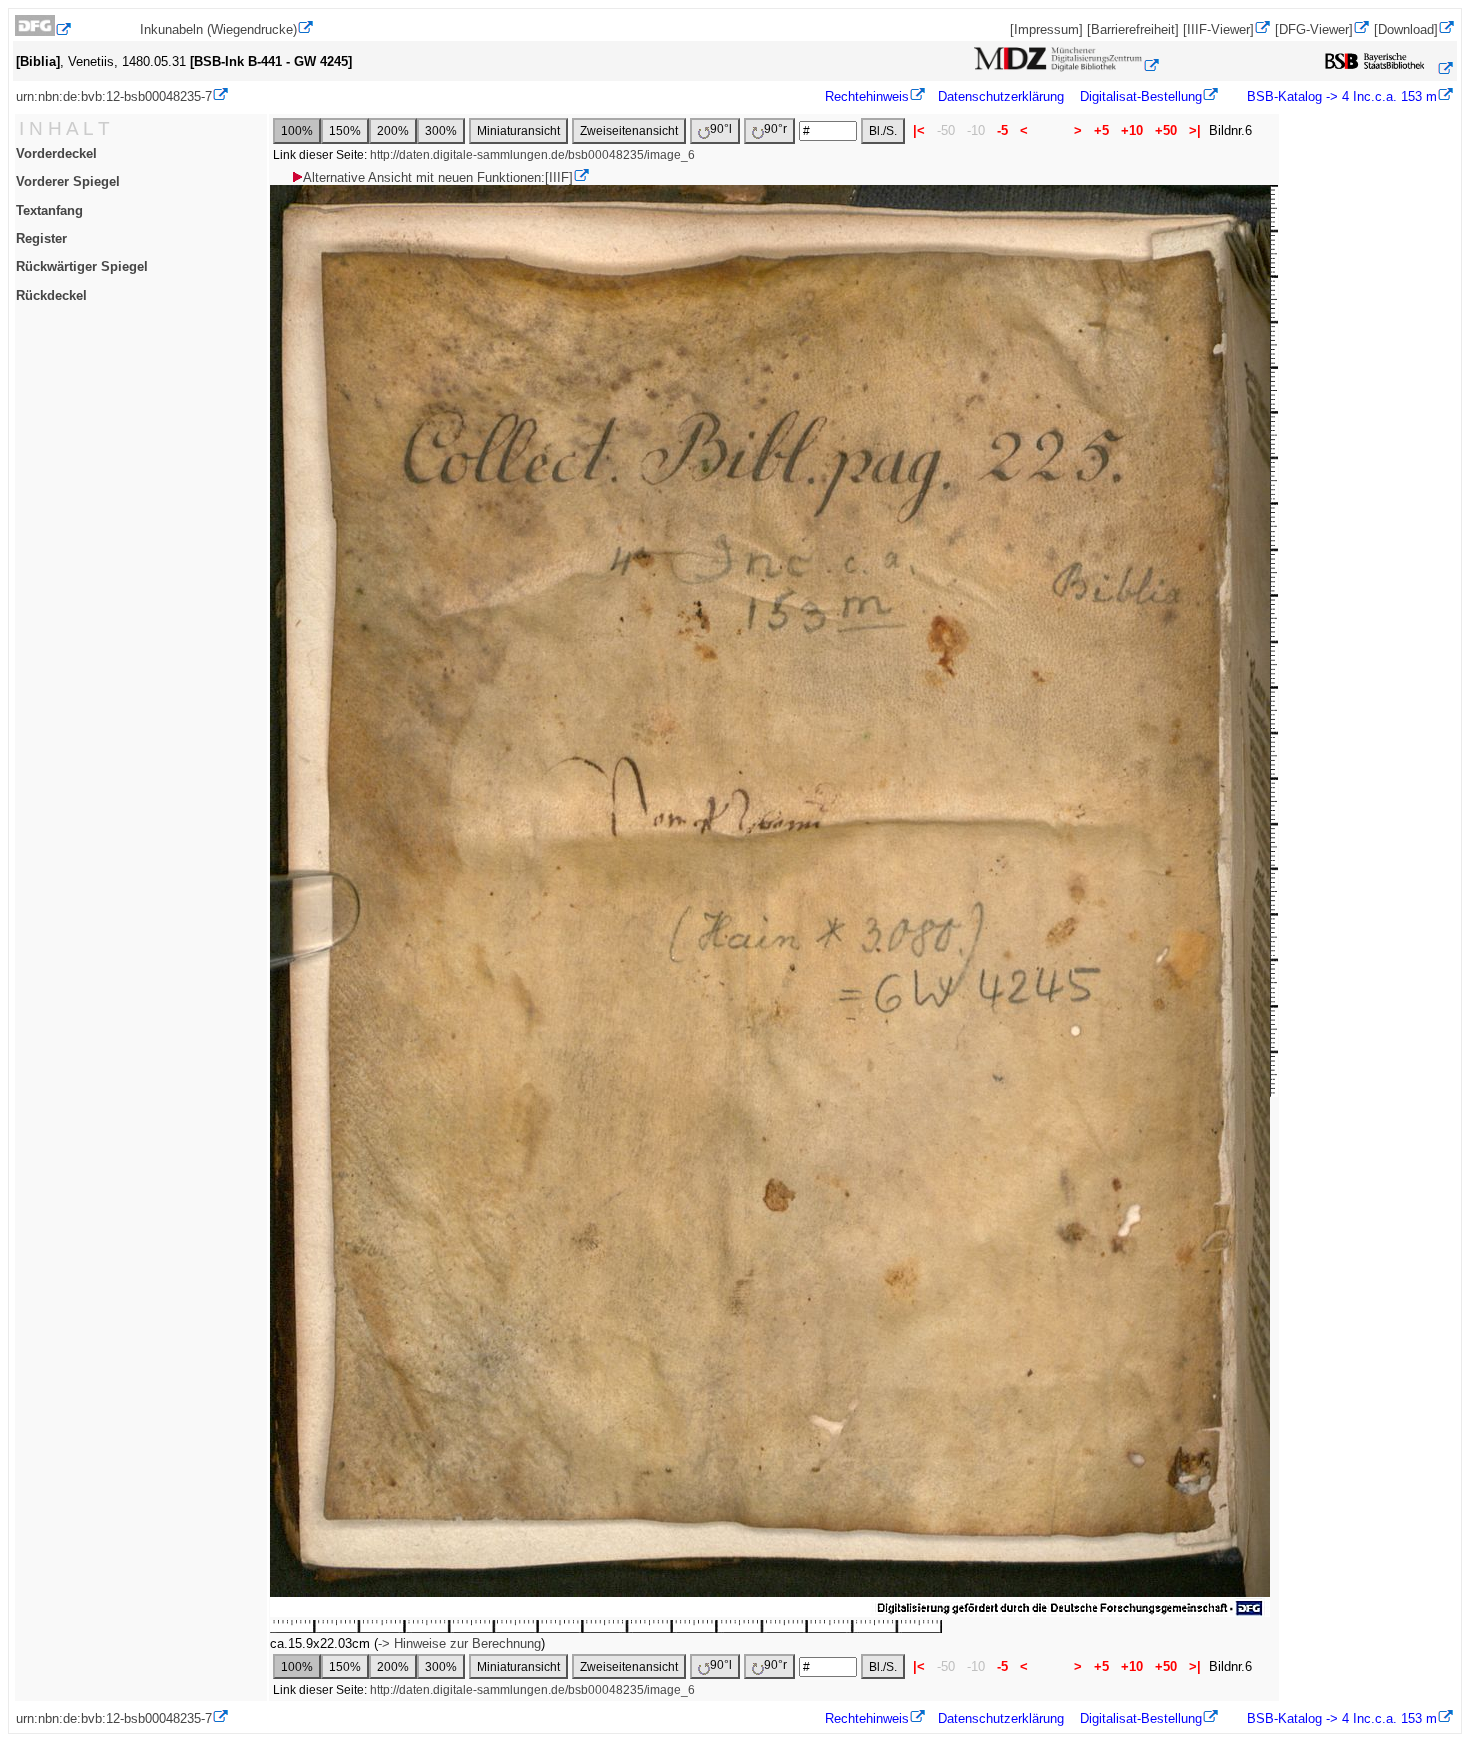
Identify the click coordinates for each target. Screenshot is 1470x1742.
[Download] (1406, 29)
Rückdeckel (51, 295)
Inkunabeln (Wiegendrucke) (218, 29)
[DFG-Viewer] (1314, 29)
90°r (775, 129)
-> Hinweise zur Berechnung (459, 1643)
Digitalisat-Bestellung (1141, 96)
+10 (1132, 130)
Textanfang (49, 210)
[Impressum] (1046, 29)
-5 (1002, 130)
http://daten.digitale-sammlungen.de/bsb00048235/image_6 (532, 155)
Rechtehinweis (867, 96)
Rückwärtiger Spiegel (82, 266)
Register (41, 238)
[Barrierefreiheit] (1133, 29)
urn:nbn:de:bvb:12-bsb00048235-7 (114, 96)
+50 (1166, 130)
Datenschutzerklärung (1001, 96)
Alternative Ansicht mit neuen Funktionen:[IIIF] (438, 177)
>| (1195, 130)
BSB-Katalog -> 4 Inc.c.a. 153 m (1340, 96)
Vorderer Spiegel (68, 181)
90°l (721, 129)
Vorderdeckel (56, 153)
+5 (1101, 130)
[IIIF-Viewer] (1218, 29)
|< (919, 130)
